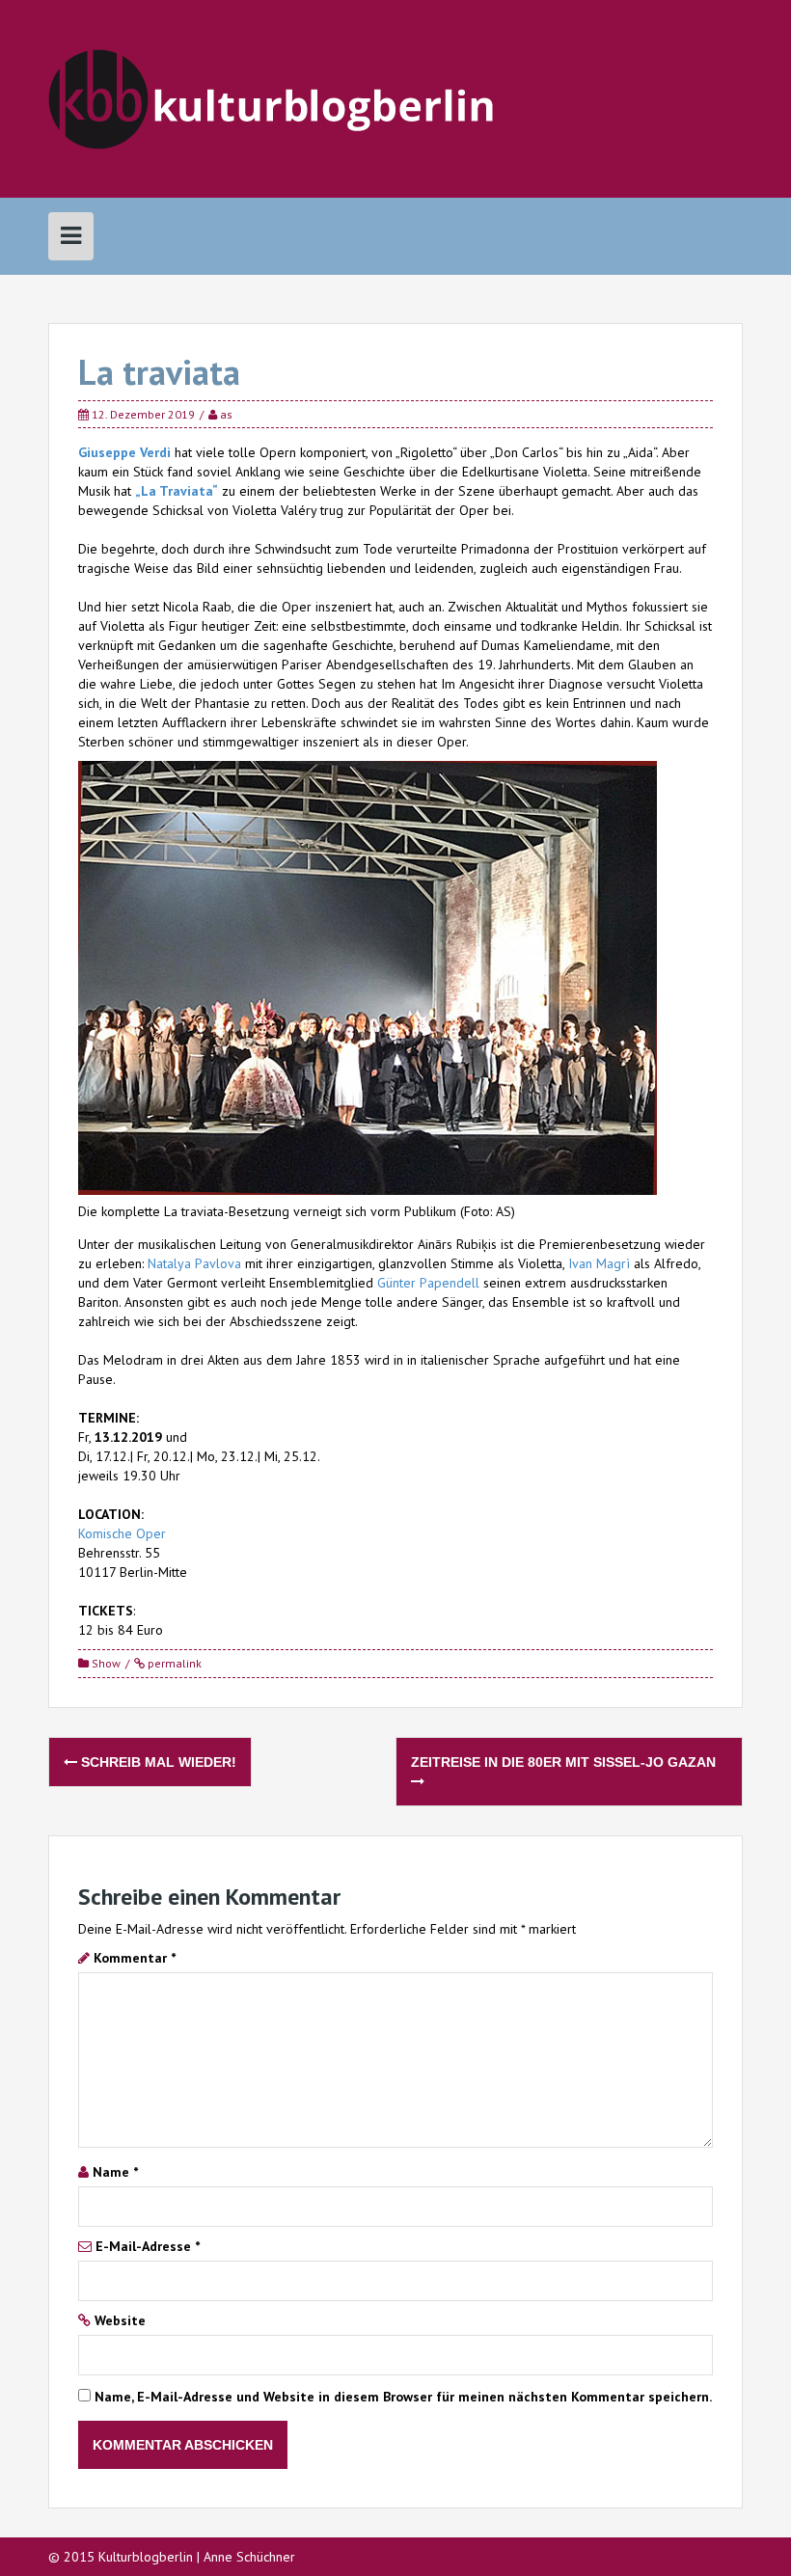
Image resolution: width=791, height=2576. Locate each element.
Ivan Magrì (601, 1263)
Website (120, 2320)
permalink (173, 1663)
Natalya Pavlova (194, 1263)
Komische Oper (122, 1533)
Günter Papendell (428, 1283)
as (226, 414)
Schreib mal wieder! (157, 1762)
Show (106, 1663)
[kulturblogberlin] (272, 97)
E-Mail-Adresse (148, 2246)
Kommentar (135, 1958)
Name (115, 2172)
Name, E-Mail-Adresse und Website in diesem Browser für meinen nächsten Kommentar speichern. (403, 2397)
